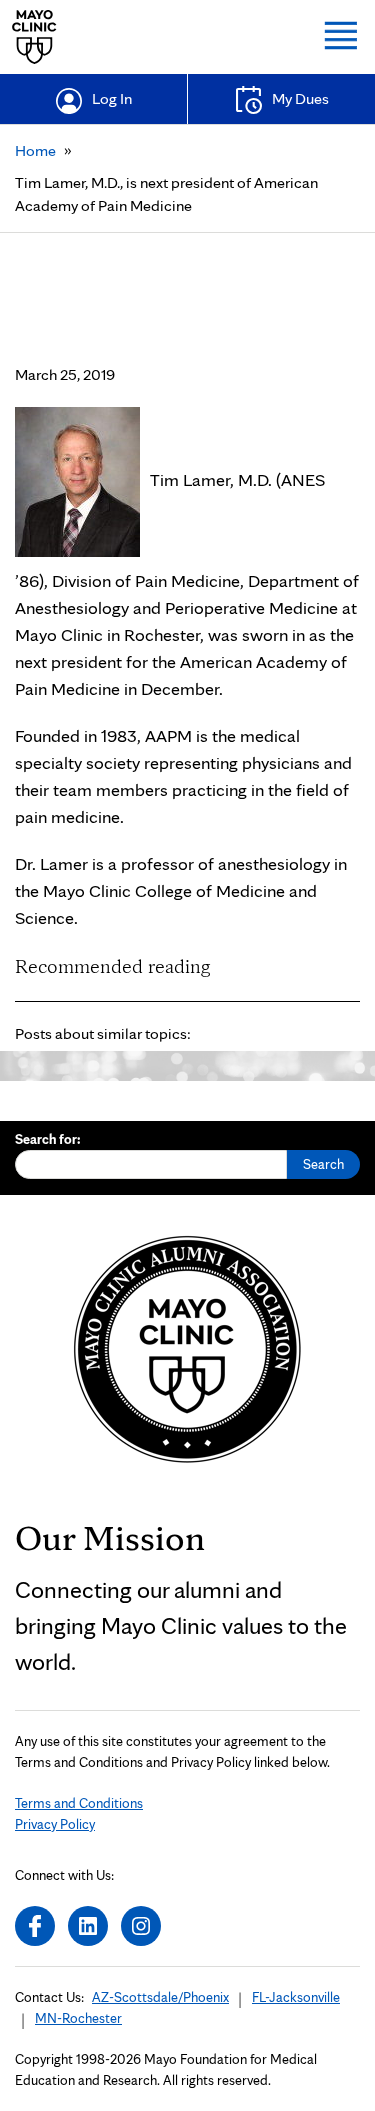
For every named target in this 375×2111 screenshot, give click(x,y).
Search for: (48, 1139)
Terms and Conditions (79, 1803)
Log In (112, 98)
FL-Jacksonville (296, 1997)
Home (35, 150)
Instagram (141, 1926)
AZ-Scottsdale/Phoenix (160, 1997)
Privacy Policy (55, 1824)
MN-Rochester (78, 2018)
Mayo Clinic (34, 37)
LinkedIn (88, 1926)
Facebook (35, 1926)
